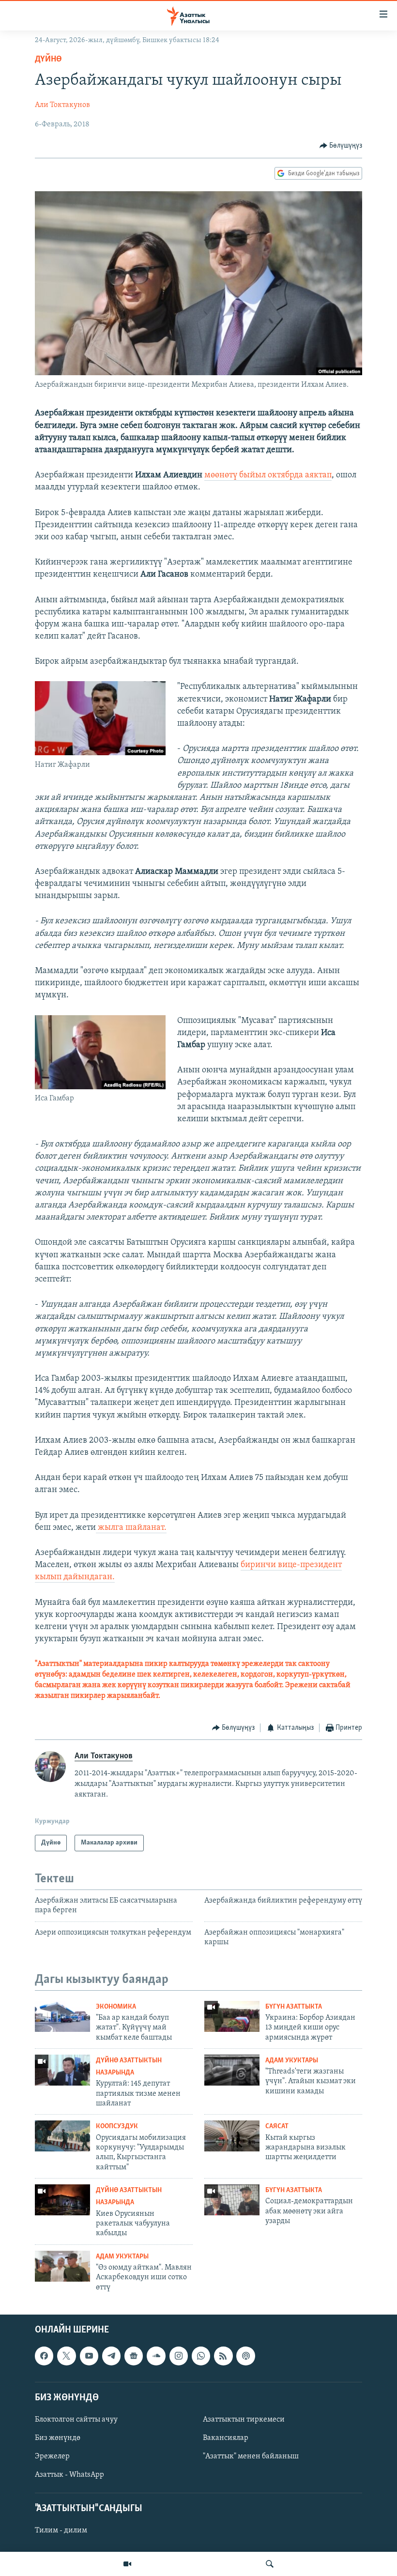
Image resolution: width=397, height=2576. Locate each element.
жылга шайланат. (131, 1528)
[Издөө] (270, 2564)
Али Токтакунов (62, 105)
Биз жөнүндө (58, 2438)
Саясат (277, 2126)
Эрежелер (52, 2456)
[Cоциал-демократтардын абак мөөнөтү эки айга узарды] (232, 2200)
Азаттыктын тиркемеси (244, 2420)
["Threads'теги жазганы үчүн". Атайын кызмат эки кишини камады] (232, 2070)
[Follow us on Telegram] (111, 2356)
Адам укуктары (292, 2061)
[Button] (341, 146)
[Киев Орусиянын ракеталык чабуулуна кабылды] (62, 2200)
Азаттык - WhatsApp (69, 2475)
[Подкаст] (245, 2356)
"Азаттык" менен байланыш (251, 2456)
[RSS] (223, 2356)
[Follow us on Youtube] (89, 2356)
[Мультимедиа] (127, 2564)
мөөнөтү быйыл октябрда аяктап (268, 475)
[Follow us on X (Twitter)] (66, 2356)
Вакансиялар (226, 2438)
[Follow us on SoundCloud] (156, 2356)
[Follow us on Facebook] (44, 2356)
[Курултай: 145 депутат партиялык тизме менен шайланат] (62, 2070)
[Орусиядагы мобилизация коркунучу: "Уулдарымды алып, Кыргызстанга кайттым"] (62, 2136)
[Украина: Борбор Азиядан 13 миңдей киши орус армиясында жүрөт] (232, 2016)
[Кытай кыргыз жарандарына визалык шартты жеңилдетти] (232, 2136)
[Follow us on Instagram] (179, 2356)
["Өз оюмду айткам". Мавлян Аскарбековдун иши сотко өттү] (62, 2266)
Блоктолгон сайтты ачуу (76, 2420)
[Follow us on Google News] (134, 2356)
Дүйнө (48, 60)
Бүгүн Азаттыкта (294, 2007)
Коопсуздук (117, 2126)
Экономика (116, 2007)
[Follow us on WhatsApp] (201, 2356)
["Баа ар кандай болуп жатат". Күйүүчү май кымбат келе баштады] (62, 2016)
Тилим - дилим (61, 2531)
